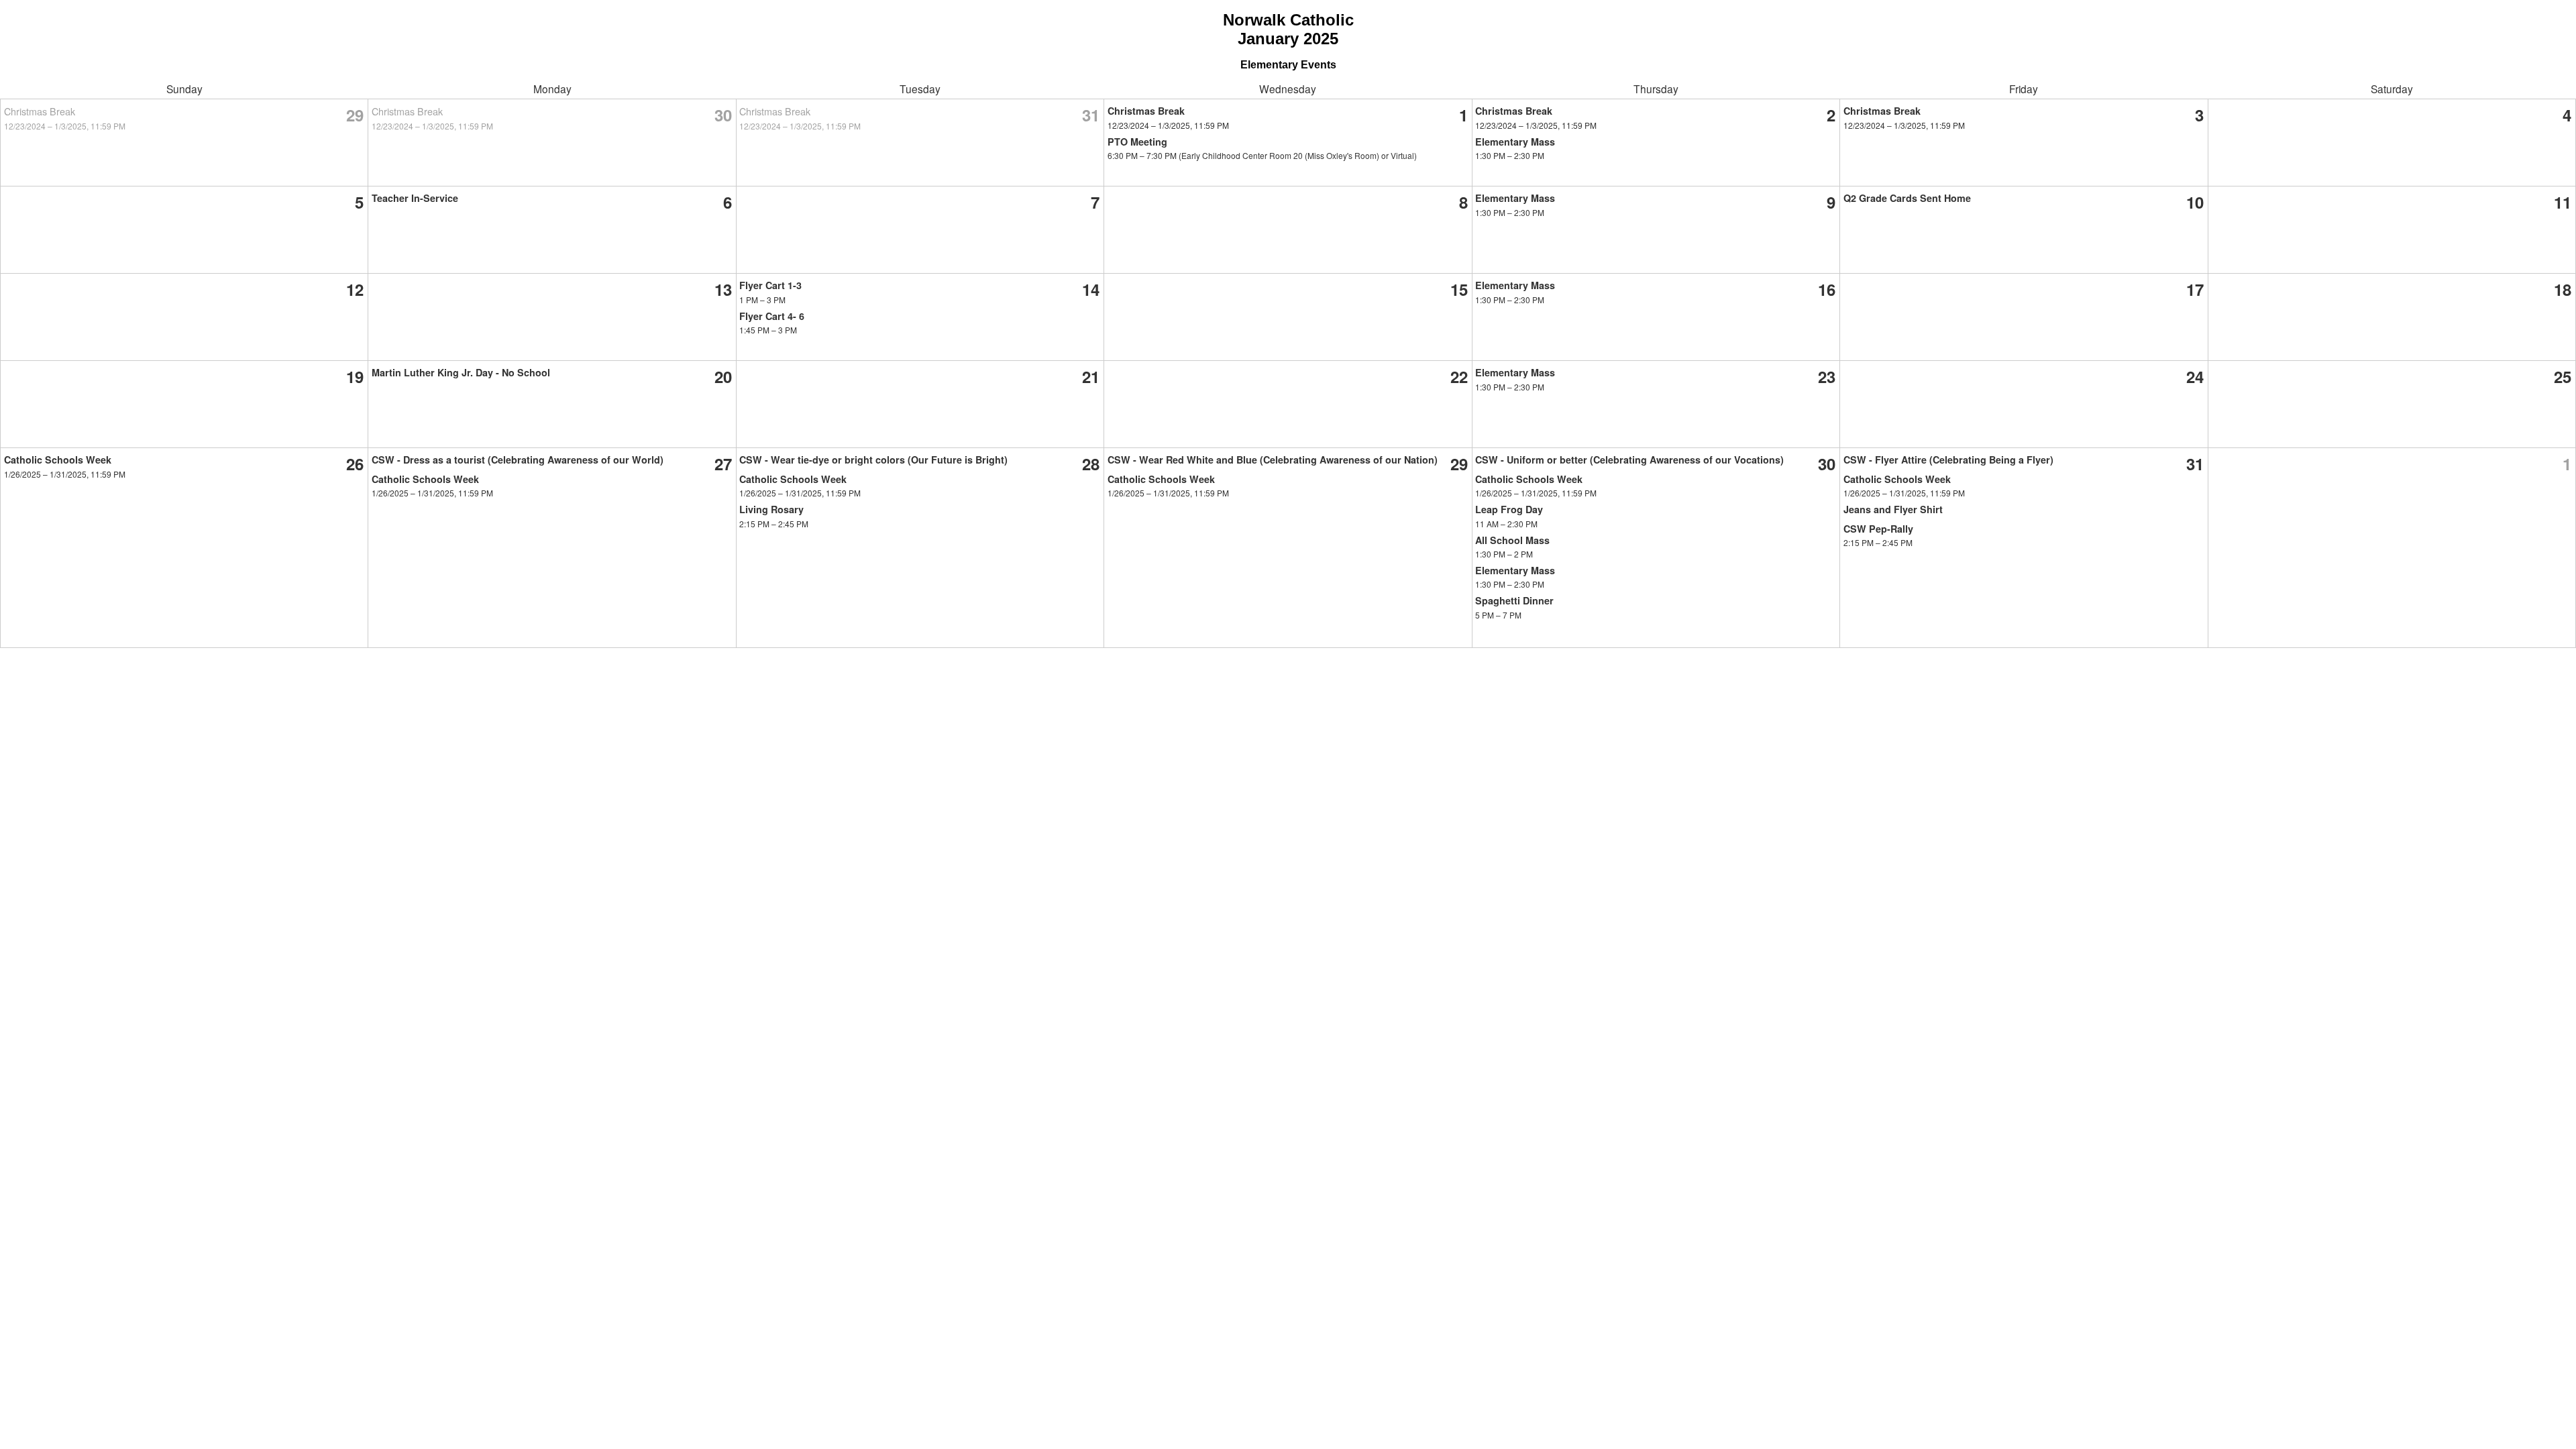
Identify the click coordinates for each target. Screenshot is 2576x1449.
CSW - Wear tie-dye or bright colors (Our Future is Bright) (873, 460)
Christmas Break (40, 111)
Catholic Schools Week (58, 460)
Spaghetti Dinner (1514, 600)
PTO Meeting (1137, 142)
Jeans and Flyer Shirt (1893, 509)
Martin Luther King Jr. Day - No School (461, 372)
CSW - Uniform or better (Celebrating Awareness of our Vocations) (1629, 460)
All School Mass (1512, 540)
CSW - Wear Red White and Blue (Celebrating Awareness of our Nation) (1273, 460)
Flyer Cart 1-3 (770, 285)
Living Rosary (771, 509)
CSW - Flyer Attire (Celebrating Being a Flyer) (1948, 460)
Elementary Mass (1515, 142)
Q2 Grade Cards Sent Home (1907, 198)
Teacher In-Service (415, 198)
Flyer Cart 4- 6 (772, 316)
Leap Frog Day (1509, 509)
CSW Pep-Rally (1878, 529)
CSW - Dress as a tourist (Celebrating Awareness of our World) (518, 460)
